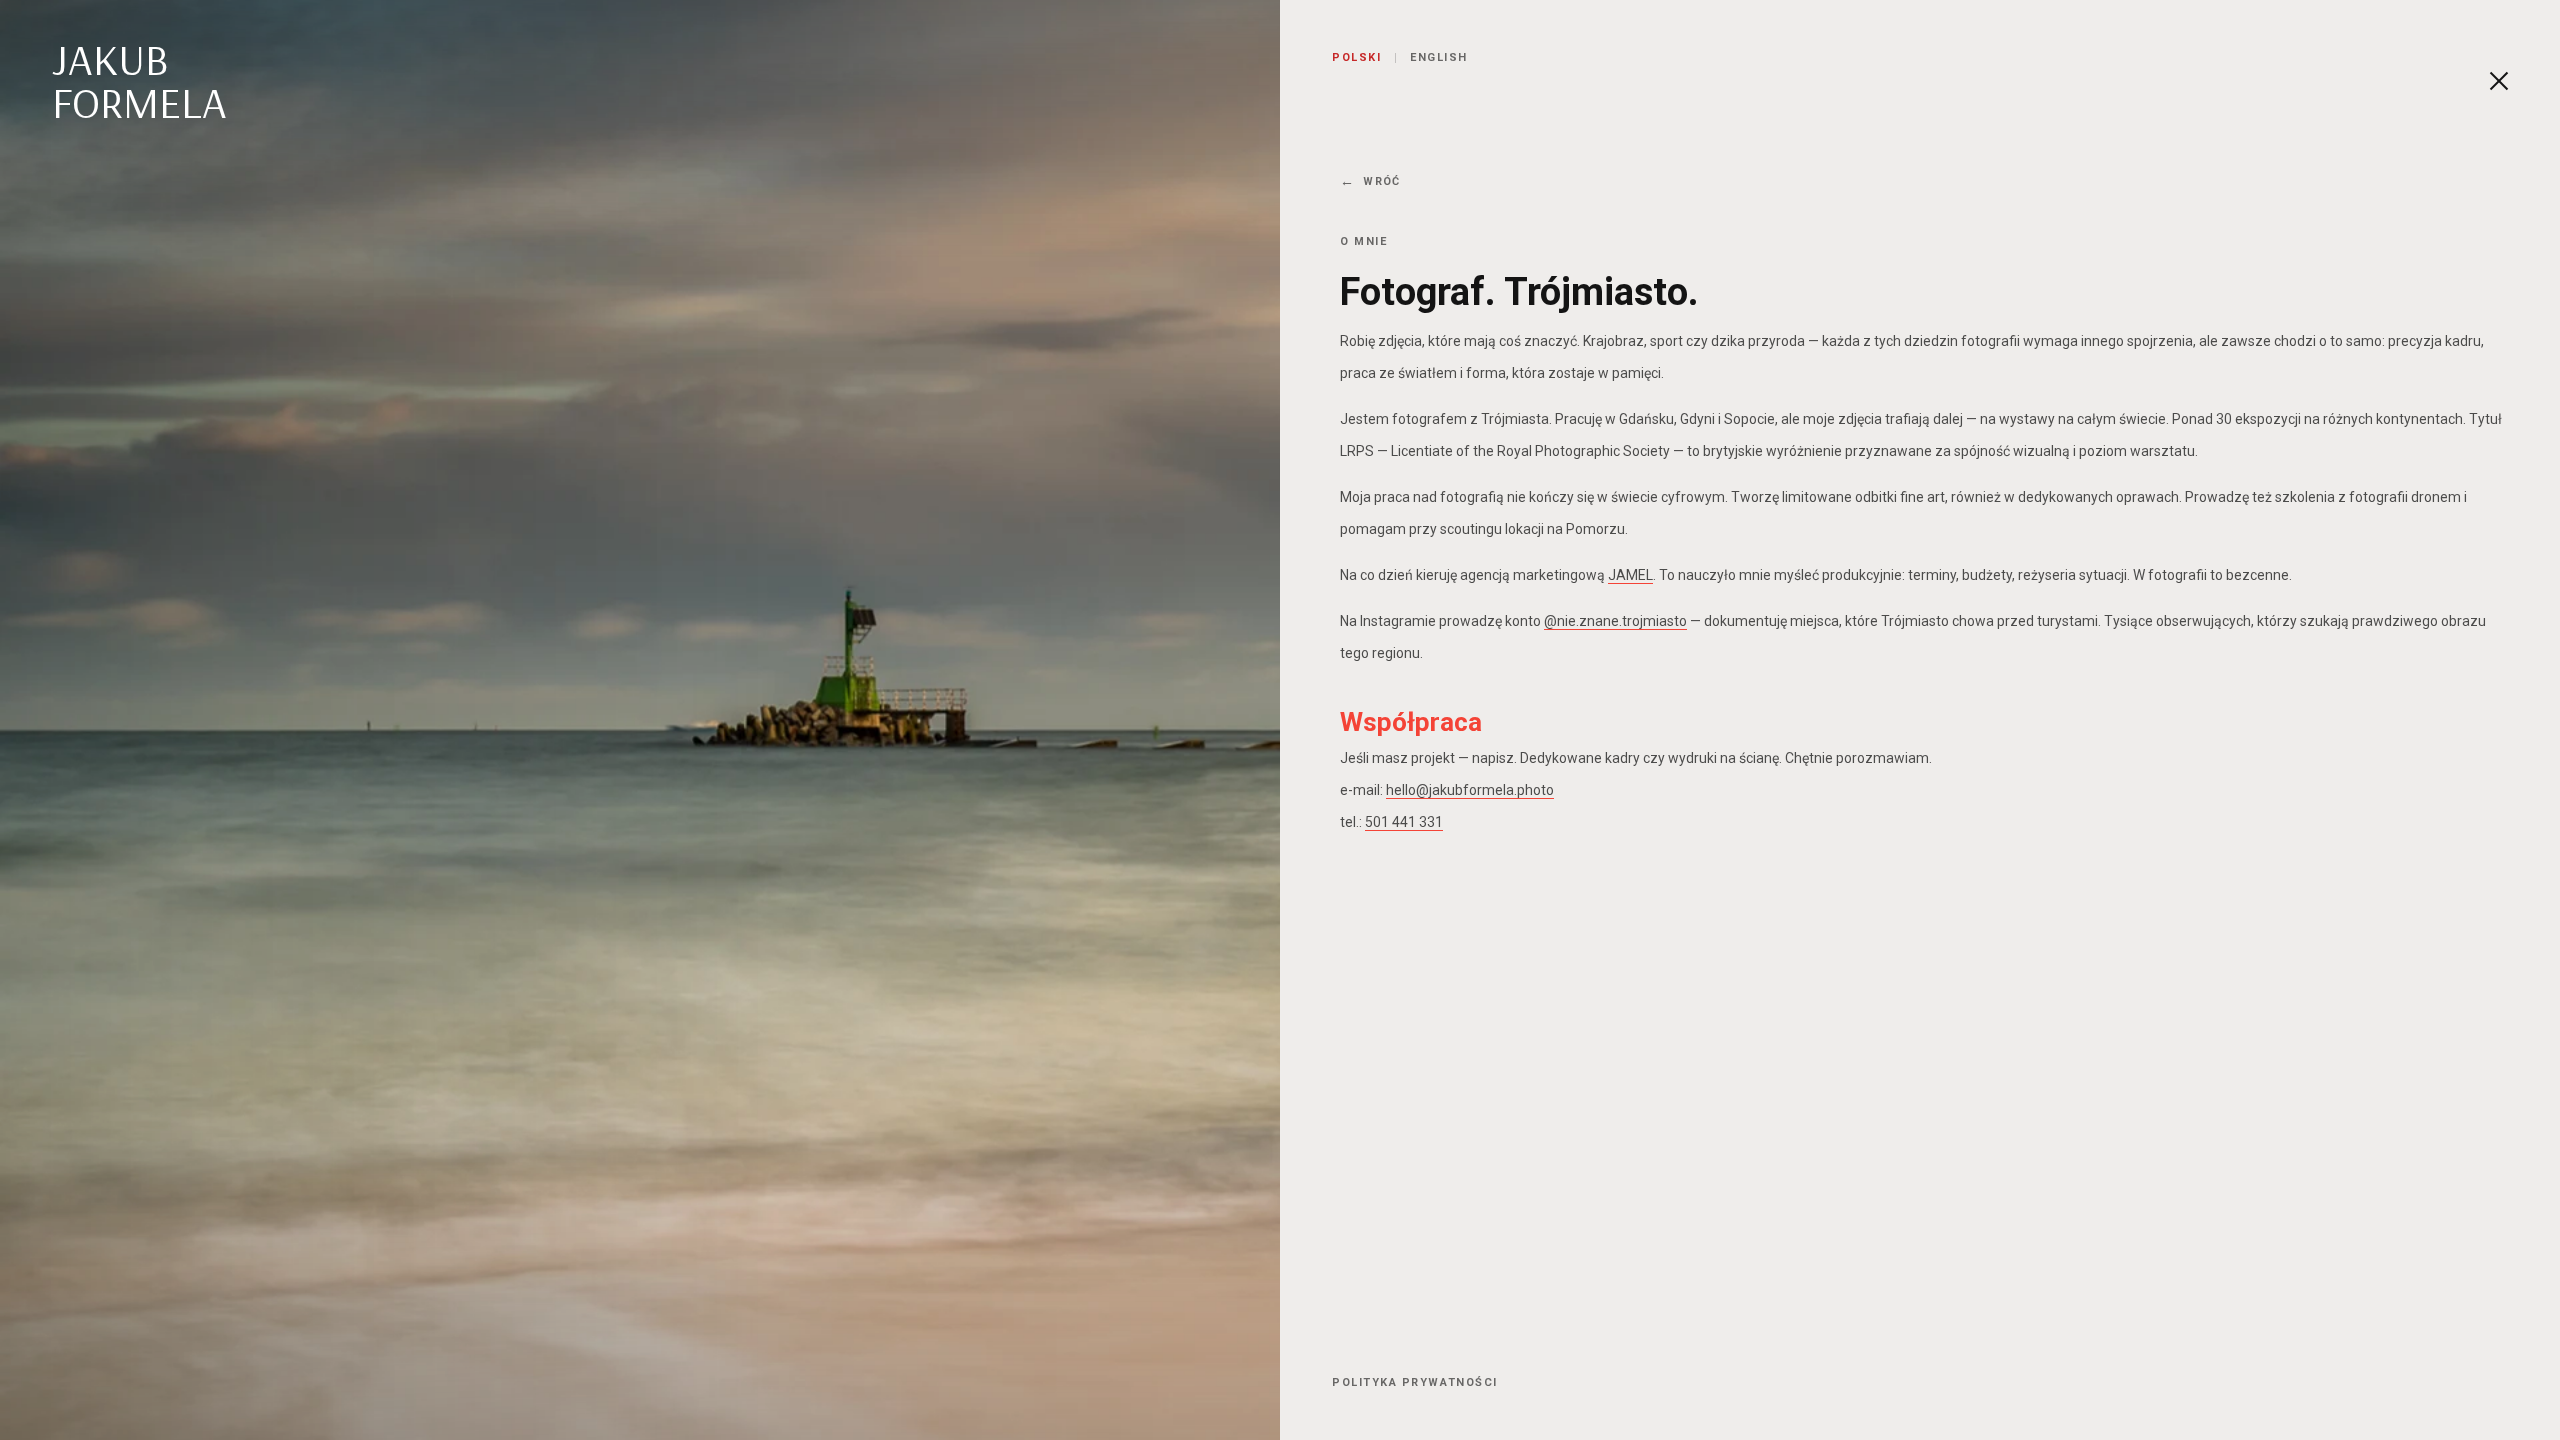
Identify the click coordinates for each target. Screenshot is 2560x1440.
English (1439, 57)
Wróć (1381, 181)
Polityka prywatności (1415, 1382)
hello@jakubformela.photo (1470, 790)
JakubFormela (139, 81)
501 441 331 (1404, 822)
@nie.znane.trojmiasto (1615, 621)
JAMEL (1630, 575)
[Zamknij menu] (2501, 81)
